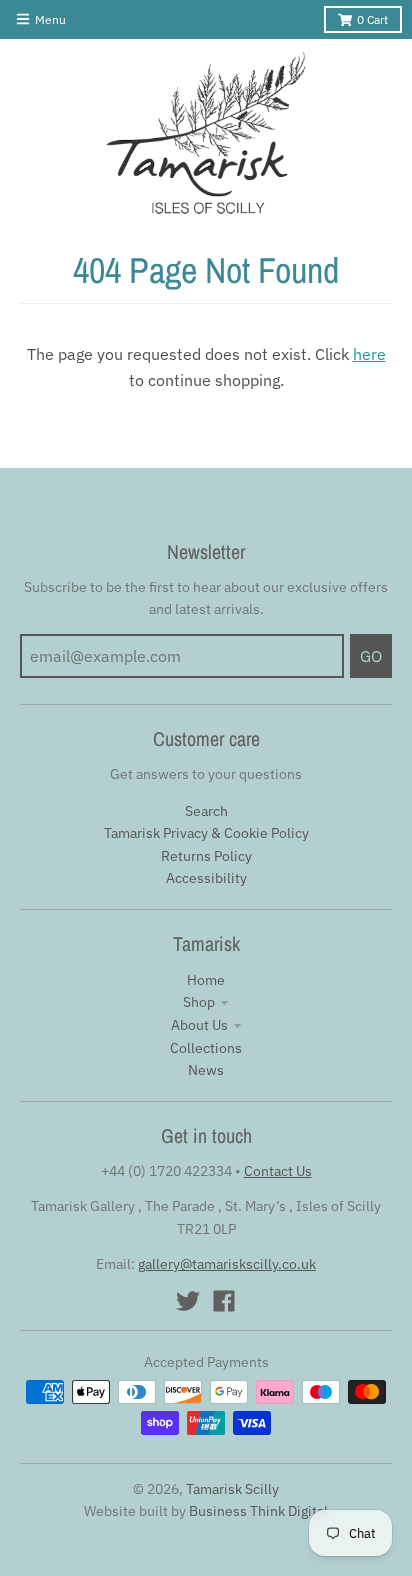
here (369, 354)
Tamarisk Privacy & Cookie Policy (206, 833)
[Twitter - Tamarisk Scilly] (188, 1301)
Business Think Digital (258, 1511)
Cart (372, 19)
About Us (199, 1025)
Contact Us (278, 1171)
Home (206, 980)
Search (206, 811)
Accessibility (206, 878)
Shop (199, 1002)
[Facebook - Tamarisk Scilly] (224, 1301)
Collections (206, 1048)
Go (371, 656)
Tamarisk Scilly (232, 1489)
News (206, 1070)
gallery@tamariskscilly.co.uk (227, 1264)
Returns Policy (206, 856)
